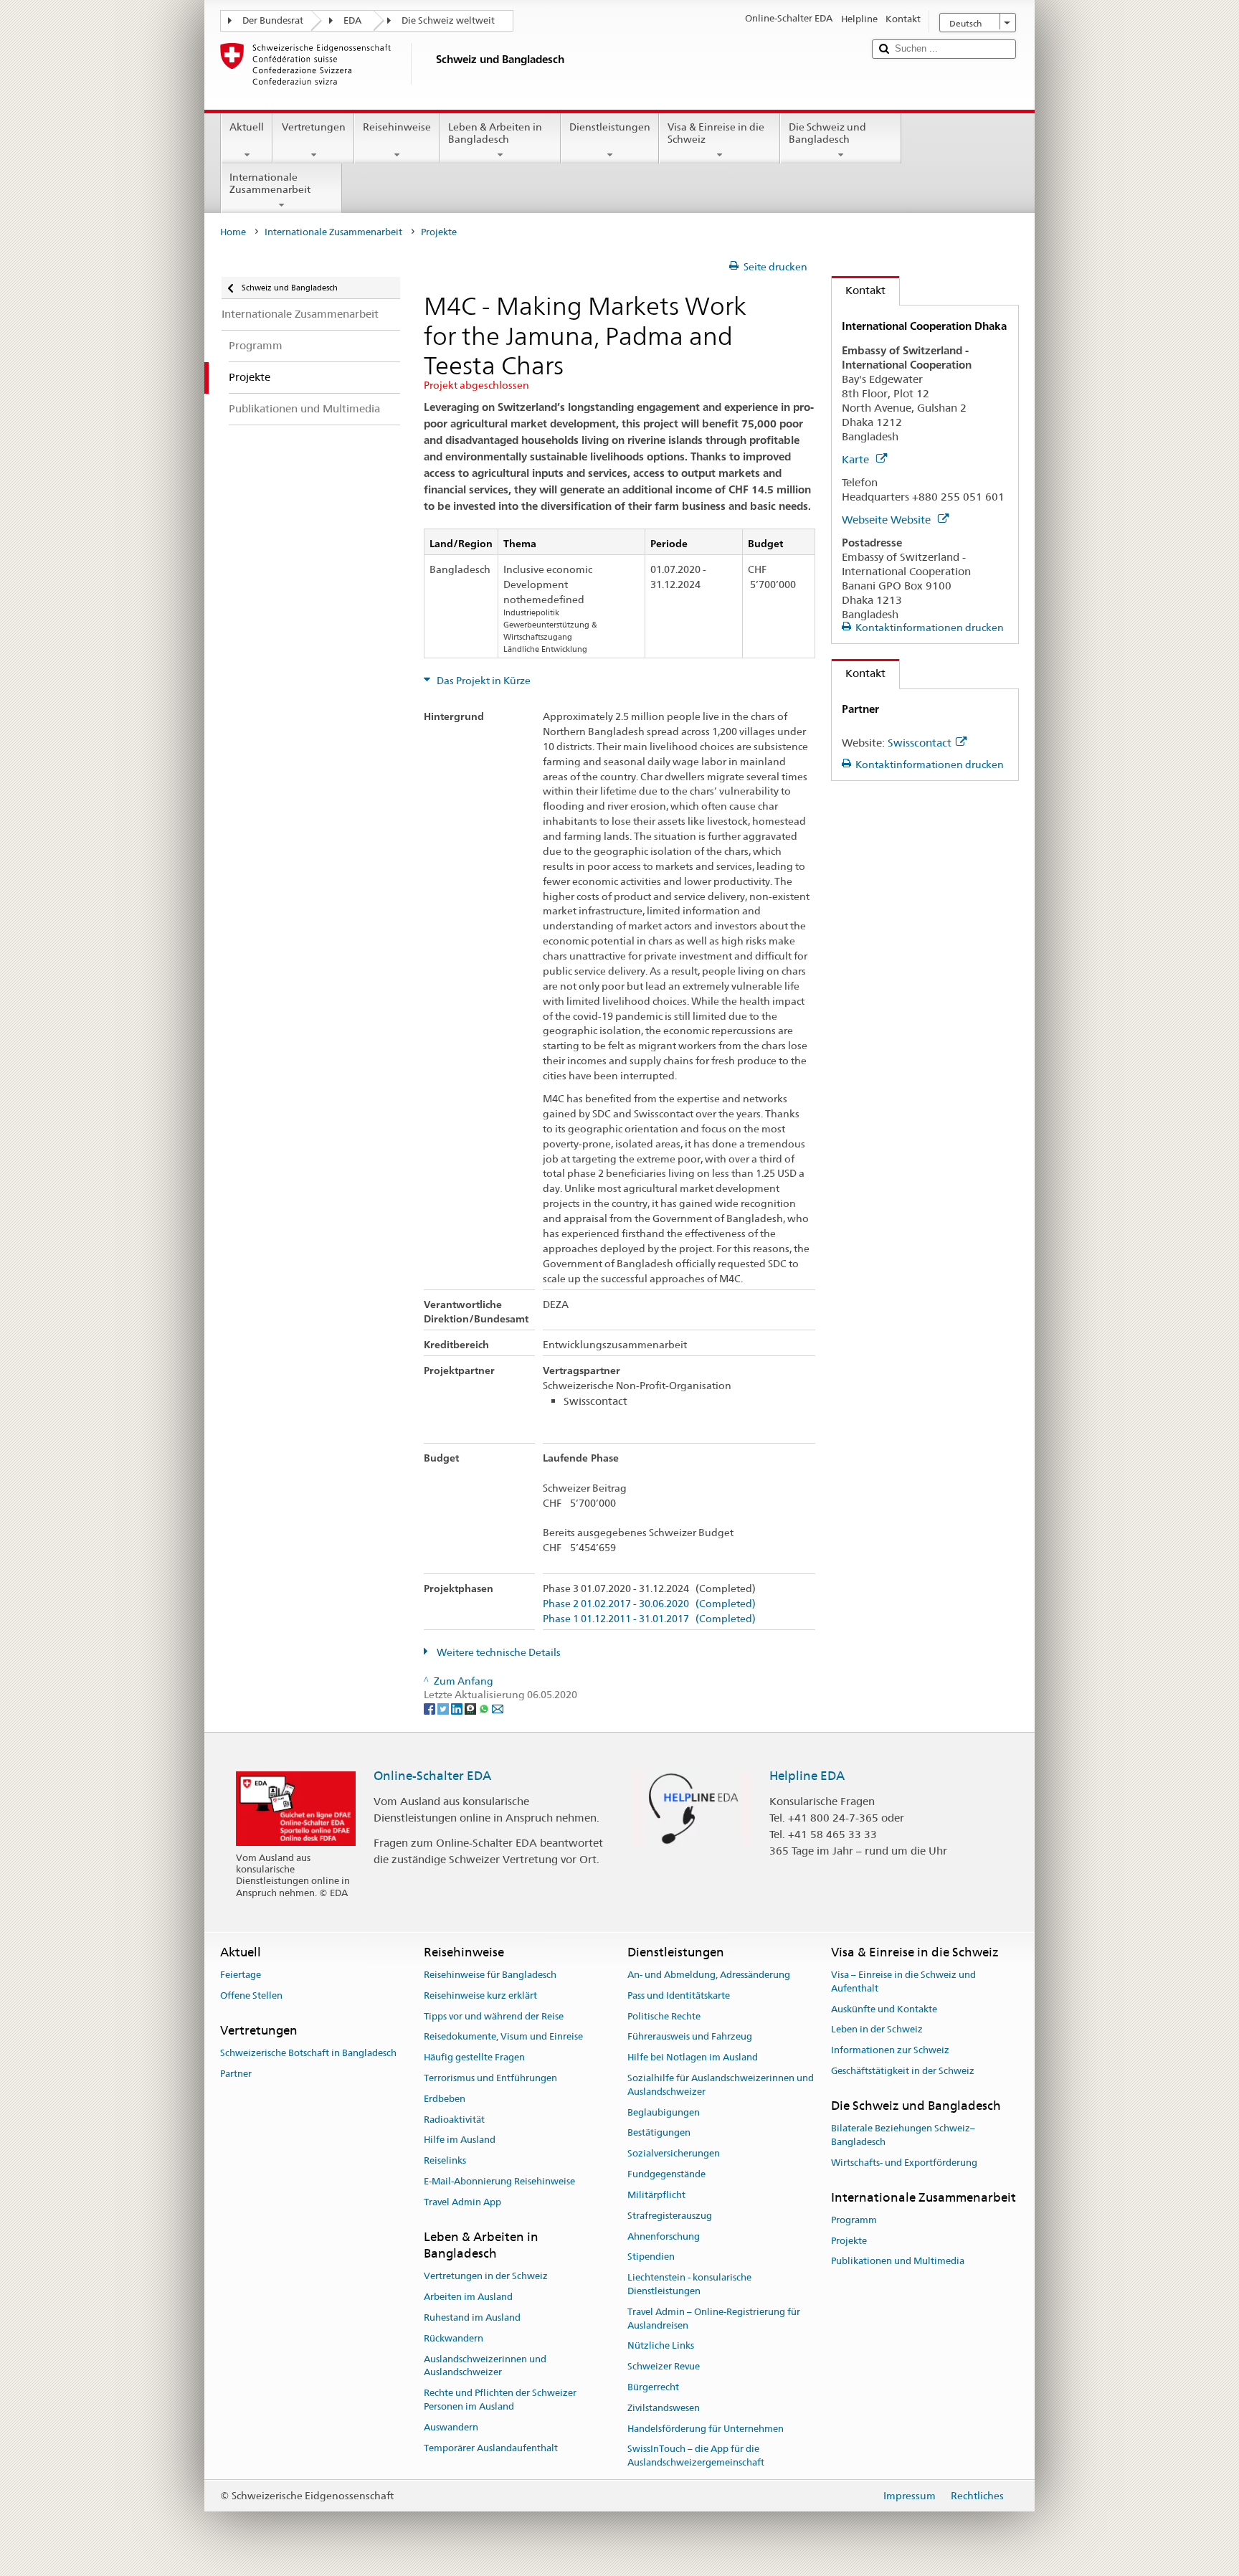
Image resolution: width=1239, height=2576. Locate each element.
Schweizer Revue (664, 2366)
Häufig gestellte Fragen (474, 2057)
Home (233, 232)
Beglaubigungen (664, 2112)
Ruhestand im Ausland (472, 2317)
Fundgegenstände (666, 2174)
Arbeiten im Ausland (468, 2297)
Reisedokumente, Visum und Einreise (503, 2037)
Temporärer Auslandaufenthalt (491, 2448)
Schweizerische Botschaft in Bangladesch (308, 2053)
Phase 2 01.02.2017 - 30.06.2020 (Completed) (649, 1604)
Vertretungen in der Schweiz (486, 2277)
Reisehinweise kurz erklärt (480, 1995)
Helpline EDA (807, 1776)
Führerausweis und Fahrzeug (690, 2037)
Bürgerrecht (653, 2387)
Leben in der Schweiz (877, 2030)
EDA (352, 20)
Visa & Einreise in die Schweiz (716, 133)
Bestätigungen (659, 2133)
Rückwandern (454, 2338)
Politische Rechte (664, 2016)
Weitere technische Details (498, 1652)
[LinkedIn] (458, 1708)
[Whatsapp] (485, 1708)
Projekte (849, 2241)
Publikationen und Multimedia (898, 2262)
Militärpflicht (656, 2195)
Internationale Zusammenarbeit (270, 183)
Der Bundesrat (273, 20)
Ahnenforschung (664, 2236)
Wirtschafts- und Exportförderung (904, 2163)
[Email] (498, 1708)
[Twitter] (444, 1708)
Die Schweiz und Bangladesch (827, 133)
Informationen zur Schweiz (890, 2050)
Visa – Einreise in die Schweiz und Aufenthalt (903, 1981)
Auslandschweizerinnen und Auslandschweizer (485, 2366)
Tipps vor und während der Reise (494, 2016)
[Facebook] (431, 1708)
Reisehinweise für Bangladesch (490, 1975)
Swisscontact (920, 743)
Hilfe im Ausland (460, 2140)
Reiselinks (445, 2161)
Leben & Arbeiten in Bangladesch (495, 133)
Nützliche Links (661, 2346)
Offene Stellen (251, 1995)
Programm (854, 2220)
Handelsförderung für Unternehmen (706, 2429)
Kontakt (859, 290)
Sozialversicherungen (674, 2154)
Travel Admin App (462, 2202)
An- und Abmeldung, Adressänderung (709, 1975)
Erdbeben (445, 2099)
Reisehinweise (397, 127)
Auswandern (451, 2427)
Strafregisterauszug (670, 2216)
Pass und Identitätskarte (679, 1995)
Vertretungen (314, 127)
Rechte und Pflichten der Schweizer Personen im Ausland (500, 2400)
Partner (236, 2074)
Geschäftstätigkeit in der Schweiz (903, 2071)
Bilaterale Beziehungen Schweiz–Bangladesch (903, 2135)
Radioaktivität (454, 2120)
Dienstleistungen (610, 127)
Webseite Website (888, 520)
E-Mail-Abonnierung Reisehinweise (499, 2181)
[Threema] (471, 1708)
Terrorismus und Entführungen (490, 2078)
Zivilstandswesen (664, 2408)
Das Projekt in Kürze (483, 681)
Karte (857, 459)
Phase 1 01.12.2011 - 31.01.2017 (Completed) (649, 1619)
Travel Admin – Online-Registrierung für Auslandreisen (714, 2319)
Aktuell (247, 127)
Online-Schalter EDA (432, 1776)
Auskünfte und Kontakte (884, 2009)
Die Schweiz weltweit (448, 20)
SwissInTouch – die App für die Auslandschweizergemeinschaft (696, 2456)
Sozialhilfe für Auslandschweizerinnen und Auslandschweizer (721, 2085)
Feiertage (241, 1975)
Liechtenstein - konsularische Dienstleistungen (689, 2284)
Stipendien (651, 2257)
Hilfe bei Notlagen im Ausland (693, 2057)
